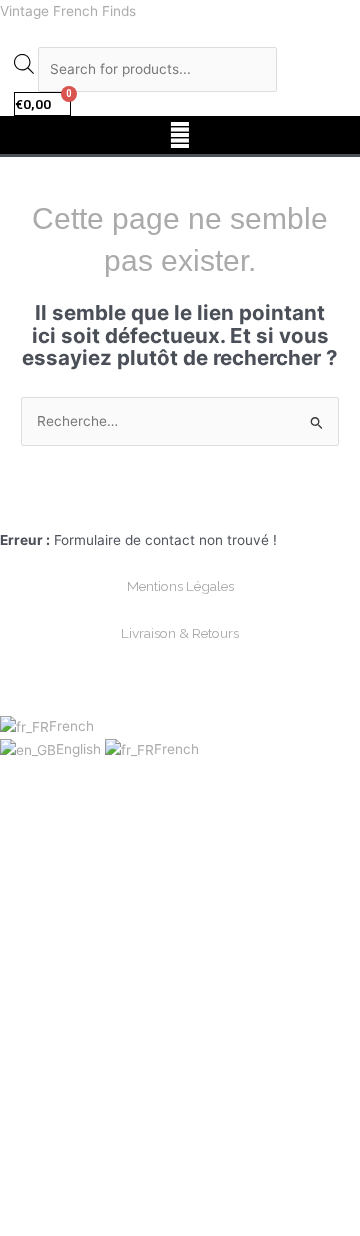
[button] (179, 134)
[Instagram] (203, 507)
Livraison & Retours (180, 633)
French (71, 726)
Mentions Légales (180, 586)
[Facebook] (157, 507)
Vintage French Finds (68, 11)
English (80, 749)
